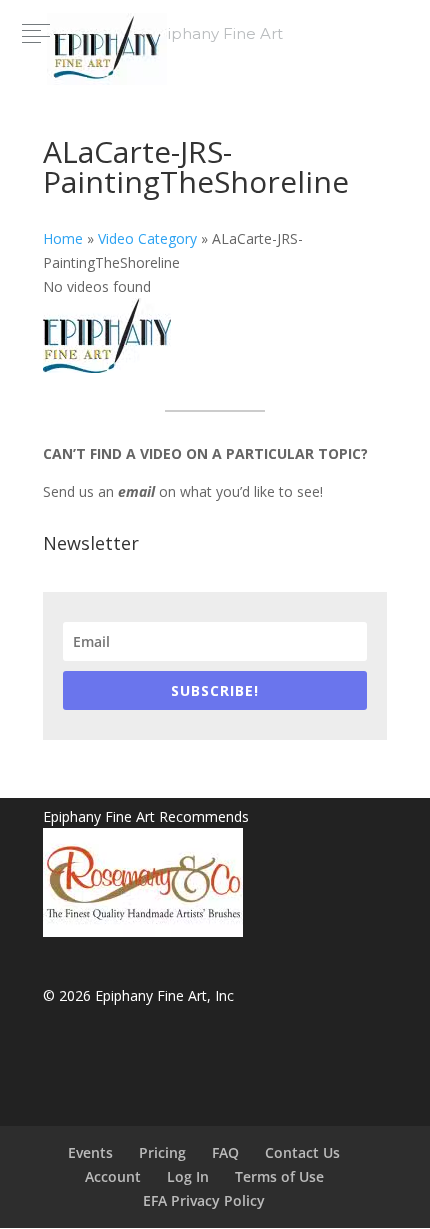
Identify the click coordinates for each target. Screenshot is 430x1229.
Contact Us (302, 1152)
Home (63, 238)
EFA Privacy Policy (204, 1200)
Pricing (162, 1152)
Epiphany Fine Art (215, 33)
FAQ (225, 1152)
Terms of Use (279, 1176)
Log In (188, 1176)
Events (90, 1152)
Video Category (147, 238)
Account (113, 1176)
